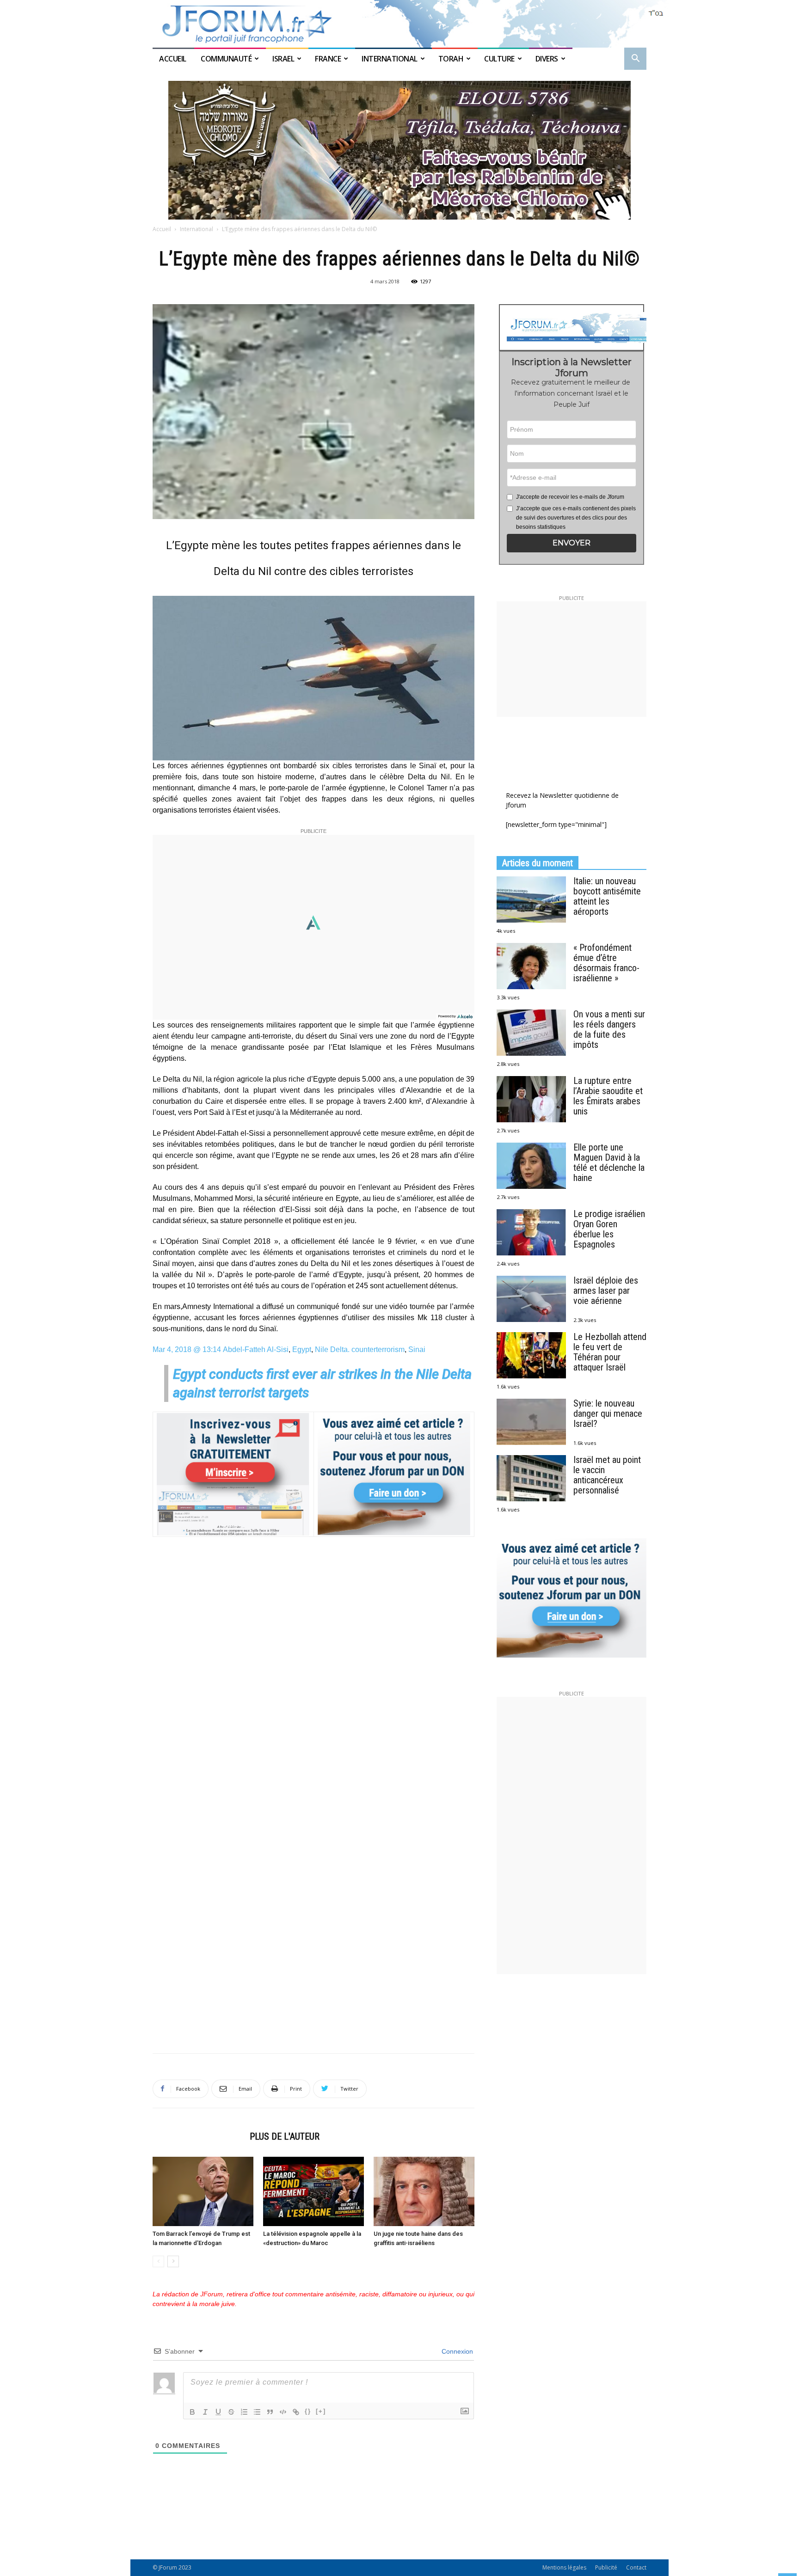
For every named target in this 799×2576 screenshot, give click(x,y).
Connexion (456, 2351)
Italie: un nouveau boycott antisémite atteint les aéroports (607, 896)
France (328, 59)
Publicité (606, 2567)
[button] (635, 59)
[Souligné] (218, 2412)
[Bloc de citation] (270, 2412)
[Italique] (205, 2412)
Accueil (173, 59)
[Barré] (231, 2412)
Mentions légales (564, 2567)
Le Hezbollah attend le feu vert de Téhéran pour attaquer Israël (610, 1352)
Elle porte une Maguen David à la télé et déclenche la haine (609, 1163)
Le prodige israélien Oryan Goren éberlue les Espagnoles (609, 1229)
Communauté (226, 59)
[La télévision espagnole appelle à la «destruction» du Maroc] (313, 2191)
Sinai (417, 1349)
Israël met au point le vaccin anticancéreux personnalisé (607, 1475)
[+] (321, 2411)
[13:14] (154, 591)
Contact (636, 2567)
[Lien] (296, 2412)
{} (308, 2411)
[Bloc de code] (283, 2412)
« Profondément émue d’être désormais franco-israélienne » (606, 963)
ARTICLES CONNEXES (198, 2136)
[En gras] (192, 2412)
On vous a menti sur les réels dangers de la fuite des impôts (609, 1029)
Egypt (302, 1349)
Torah (451, 59)
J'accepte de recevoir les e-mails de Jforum (570, 497)
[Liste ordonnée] (244, 2412)
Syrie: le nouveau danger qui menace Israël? (608, 1413)
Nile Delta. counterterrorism (360, 1349)
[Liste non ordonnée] (257, 2412)
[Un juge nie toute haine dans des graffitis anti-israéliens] (424, 2191)
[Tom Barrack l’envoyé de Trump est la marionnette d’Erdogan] (203, 2191)
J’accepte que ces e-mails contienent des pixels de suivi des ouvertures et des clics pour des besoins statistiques (576, 518)
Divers (547, 59)
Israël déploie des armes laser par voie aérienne (606, 1291)
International (390, 59)
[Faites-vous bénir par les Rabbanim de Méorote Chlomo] (399, 150)
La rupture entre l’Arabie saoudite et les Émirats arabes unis (608, 1096)
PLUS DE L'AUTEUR (285, 2136)
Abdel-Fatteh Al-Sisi (256, 1349)
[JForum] (399, 24)
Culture (499, 59)
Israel (283, 59)
